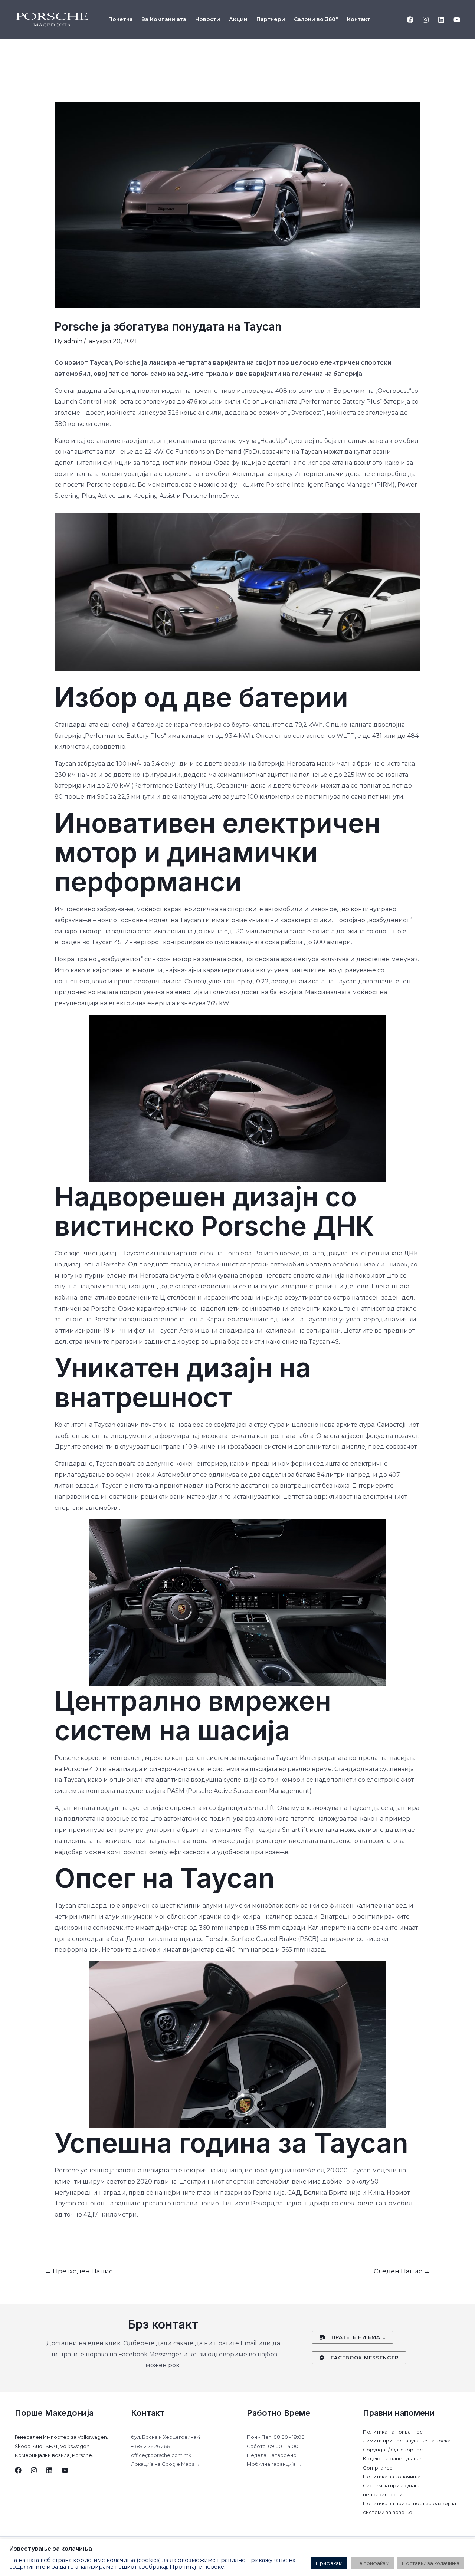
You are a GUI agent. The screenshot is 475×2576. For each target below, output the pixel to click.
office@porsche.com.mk (161, 2455)
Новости (208, 19)
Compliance (378, 2468)
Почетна (121, 19)
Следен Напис (402, 2271)
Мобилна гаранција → (274, 2464)
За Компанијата (164, 19)
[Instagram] (426, 20)
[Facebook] (410, 20)
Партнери (271, 19)
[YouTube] (457, 20)
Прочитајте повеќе (197, 2567)
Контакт (359, 19)
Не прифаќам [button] (372, 2563)
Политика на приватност (394, 2432)
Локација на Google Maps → (166, 2464)
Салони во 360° (316, 19)
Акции (238, 19)
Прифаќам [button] (329, 2563)
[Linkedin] (441, 20)
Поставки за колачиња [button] (431, 2563)
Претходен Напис (79, 2271)
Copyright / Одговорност (394, 2449)
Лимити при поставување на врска (407, 2441)
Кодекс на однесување (392, 2458)
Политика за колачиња (392, 2477)
